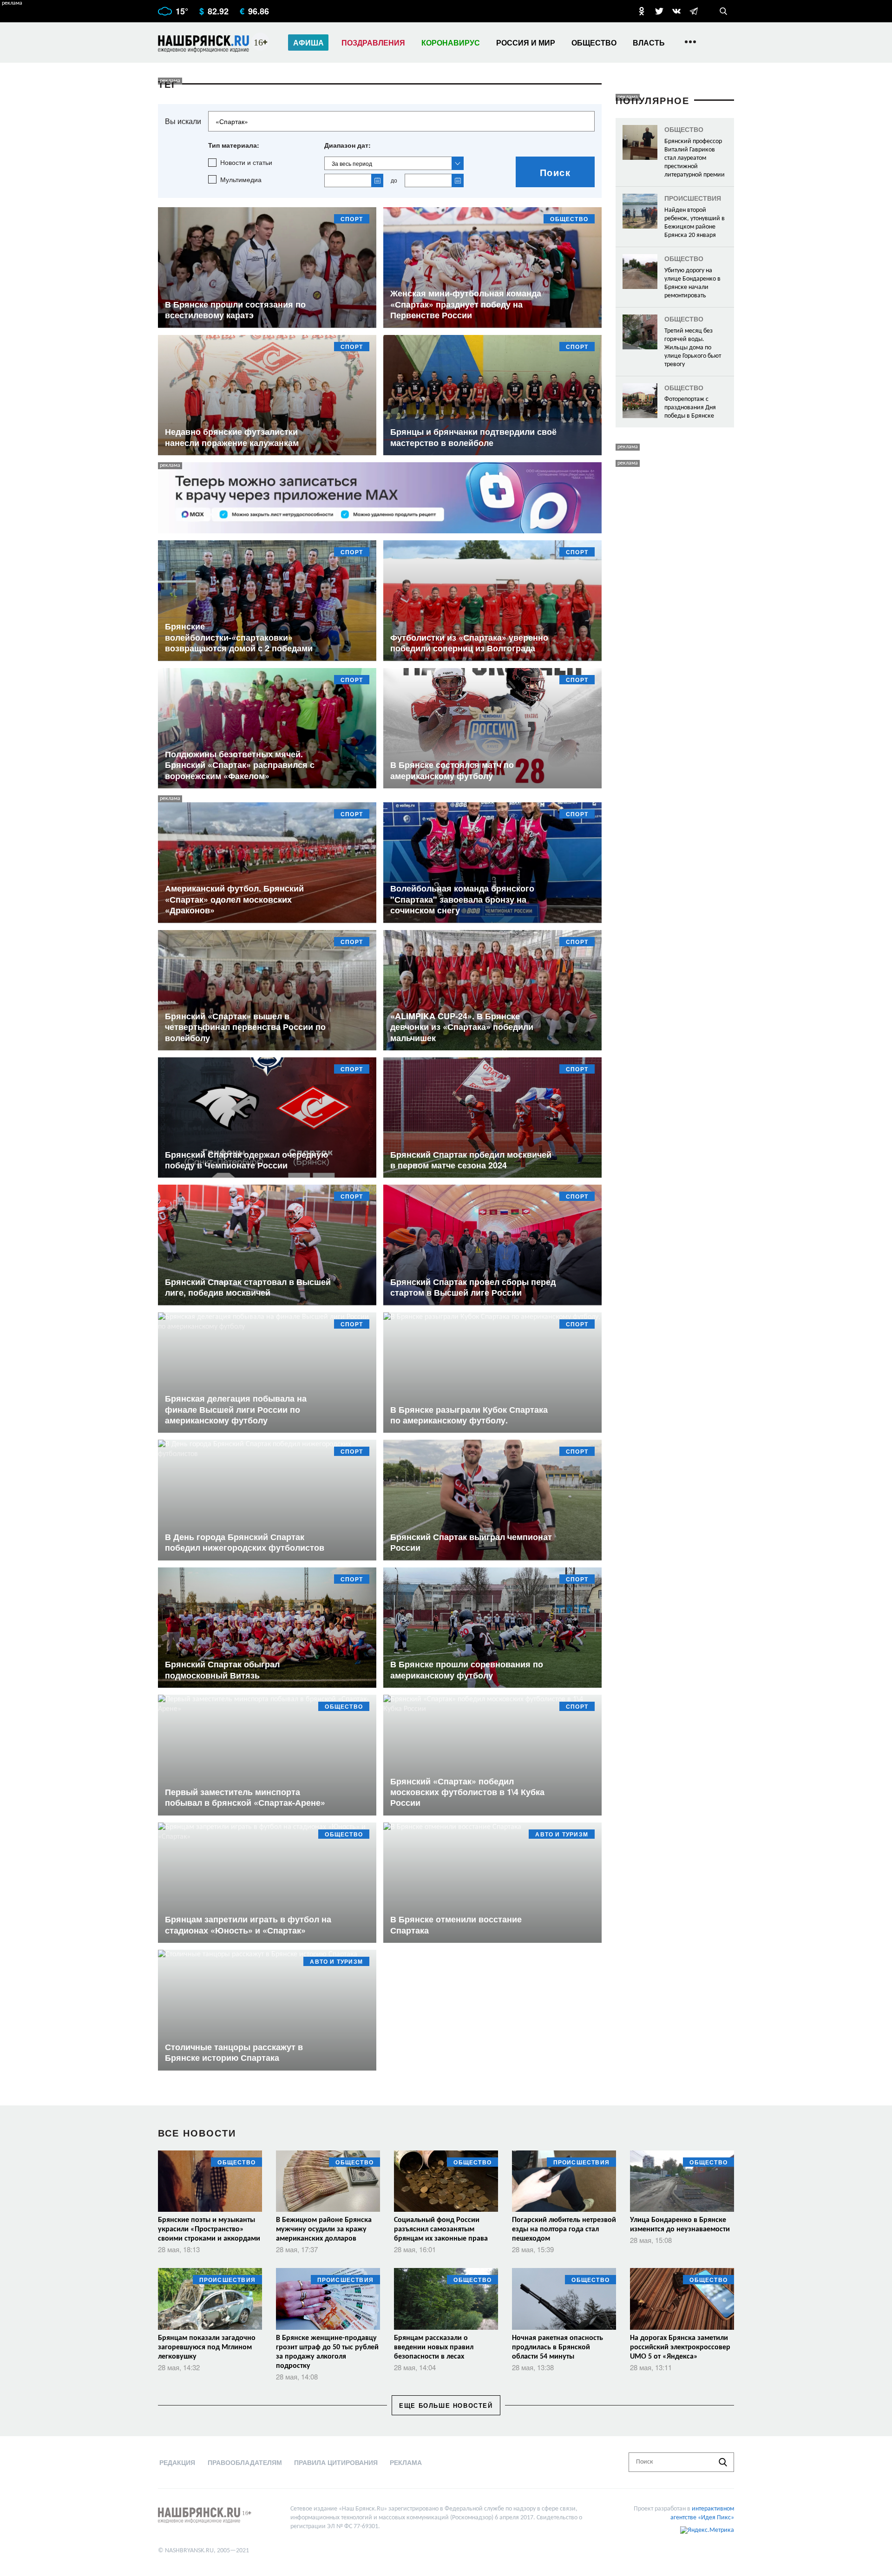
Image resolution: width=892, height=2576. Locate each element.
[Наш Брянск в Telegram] (694, 11)
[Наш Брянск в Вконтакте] (676, 11)
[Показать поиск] (723, 11)
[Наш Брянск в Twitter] (659, 11)
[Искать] (723, 2462)
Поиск (555, 172)
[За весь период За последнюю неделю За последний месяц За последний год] (394, 163)
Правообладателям (245, 2462)
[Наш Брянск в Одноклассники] (642, 11)
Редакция (177, 2462)
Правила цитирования (336, 2462)
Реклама (406, 2462)
